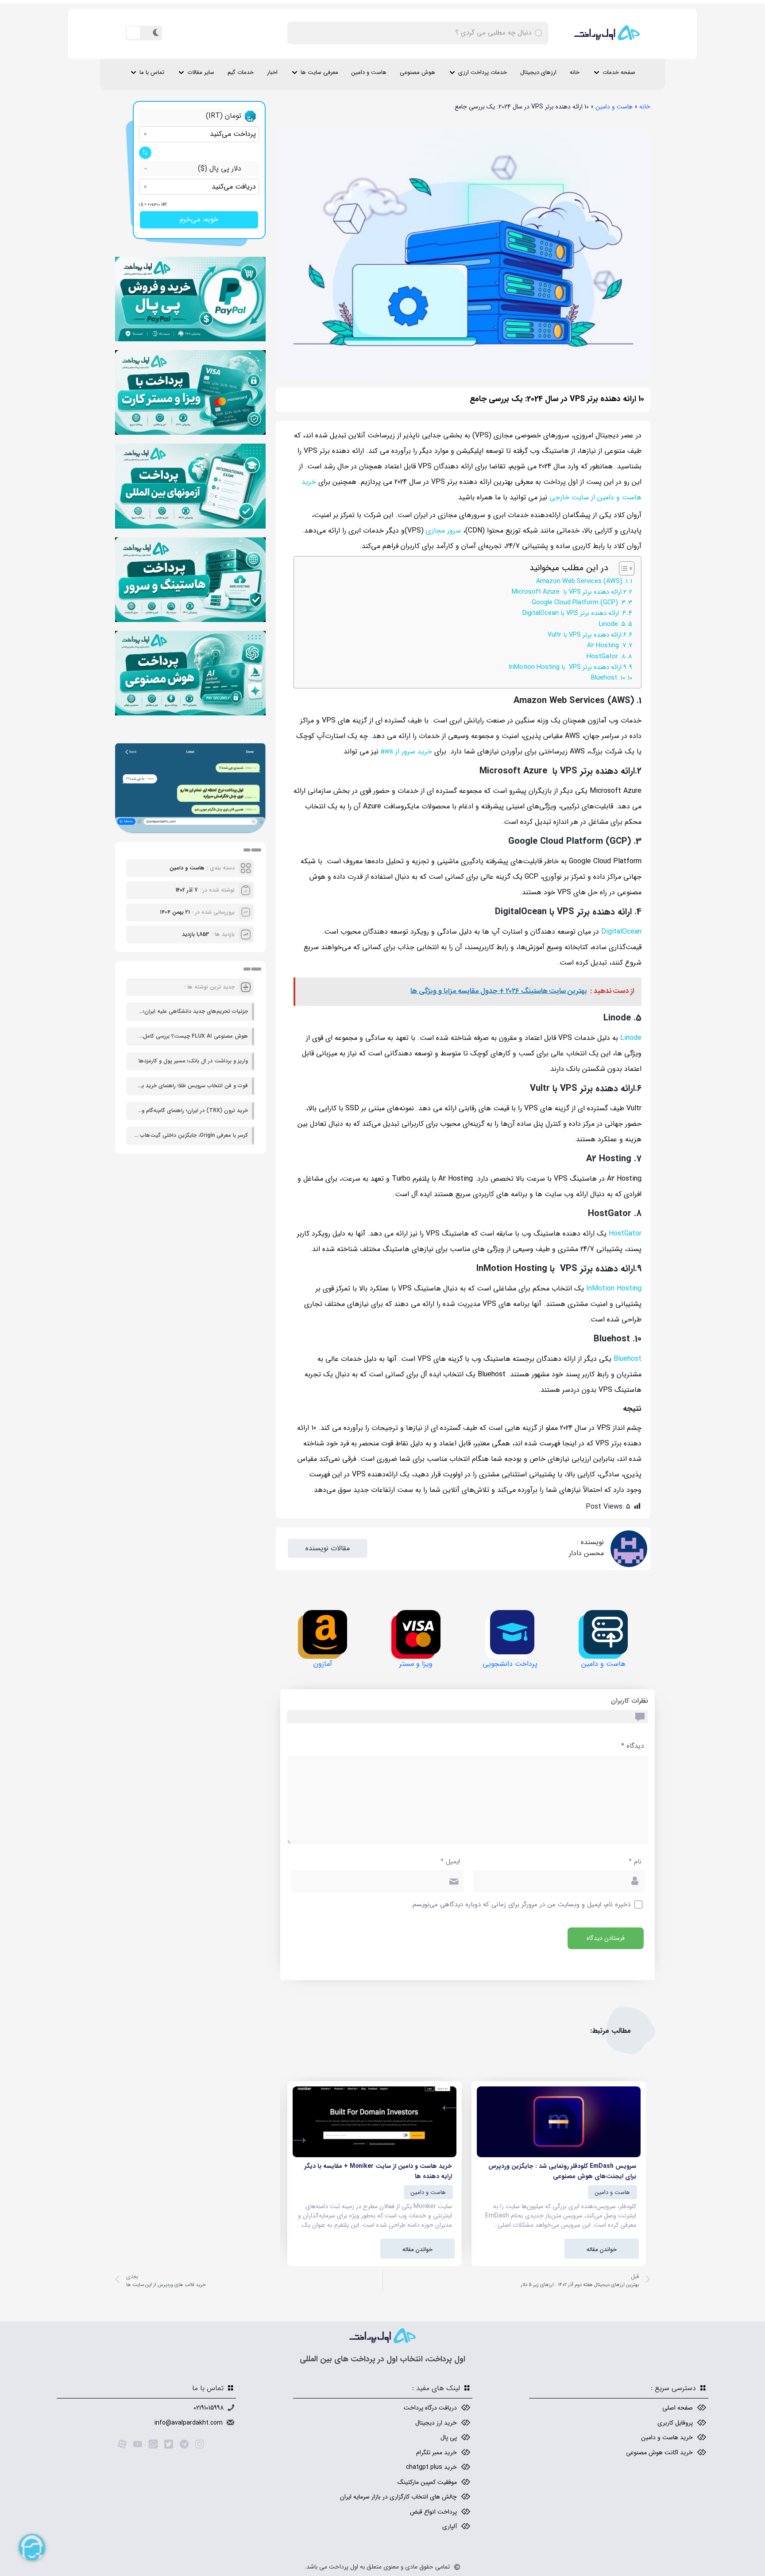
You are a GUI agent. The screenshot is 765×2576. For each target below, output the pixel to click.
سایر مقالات (201, 72)
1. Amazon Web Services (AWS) (582, 581)
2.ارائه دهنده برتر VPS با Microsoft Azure (569, 592)
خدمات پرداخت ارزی (483, 72)
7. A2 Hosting (607, 646)
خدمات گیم (241, 72)
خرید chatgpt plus (431, 2467)
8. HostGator (606, 657)
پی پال (449, 2437)
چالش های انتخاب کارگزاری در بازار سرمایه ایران (398, 2497)
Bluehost (628, 1359)
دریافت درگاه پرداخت (430, 2408)
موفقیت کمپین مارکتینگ (427, 2482)
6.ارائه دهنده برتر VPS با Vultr (587, 635)
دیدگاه (632, 1746)
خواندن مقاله (602, 2250)
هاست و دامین (369, 72)
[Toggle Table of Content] (622, 568)
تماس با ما (152, 72)
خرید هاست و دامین (667, 2437)
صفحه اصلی (678, 2408)
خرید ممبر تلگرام (437, 2452)
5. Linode (612, 624)
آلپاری (450, 2526)
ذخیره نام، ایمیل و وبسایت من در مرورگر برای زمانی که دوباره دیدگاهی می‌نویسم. (521, 1905)
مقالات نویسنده (328, 1548)
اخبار (272, 72)
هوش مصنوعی (417, 72)
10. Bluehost (608, 678)
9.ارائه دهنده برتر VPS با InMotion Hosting (568, 667)
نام (635, 1862)
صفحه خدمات (619, 72)
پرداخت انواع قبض (433, 2512)
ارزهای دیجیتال (538, 72)
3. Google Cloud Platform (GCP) (579, 603)
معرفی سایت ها (319, 72)
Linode (631, 1038)
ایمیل (450, 1862)
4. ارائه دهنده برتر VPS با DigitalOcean (574, 613)
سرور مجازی (443, 531)
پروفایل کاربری (675, 2423)
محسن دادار (586, 1553)
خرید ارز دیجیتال (436, 2423)
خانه (575, 72)
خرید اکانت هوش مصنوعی (659, 2452)
